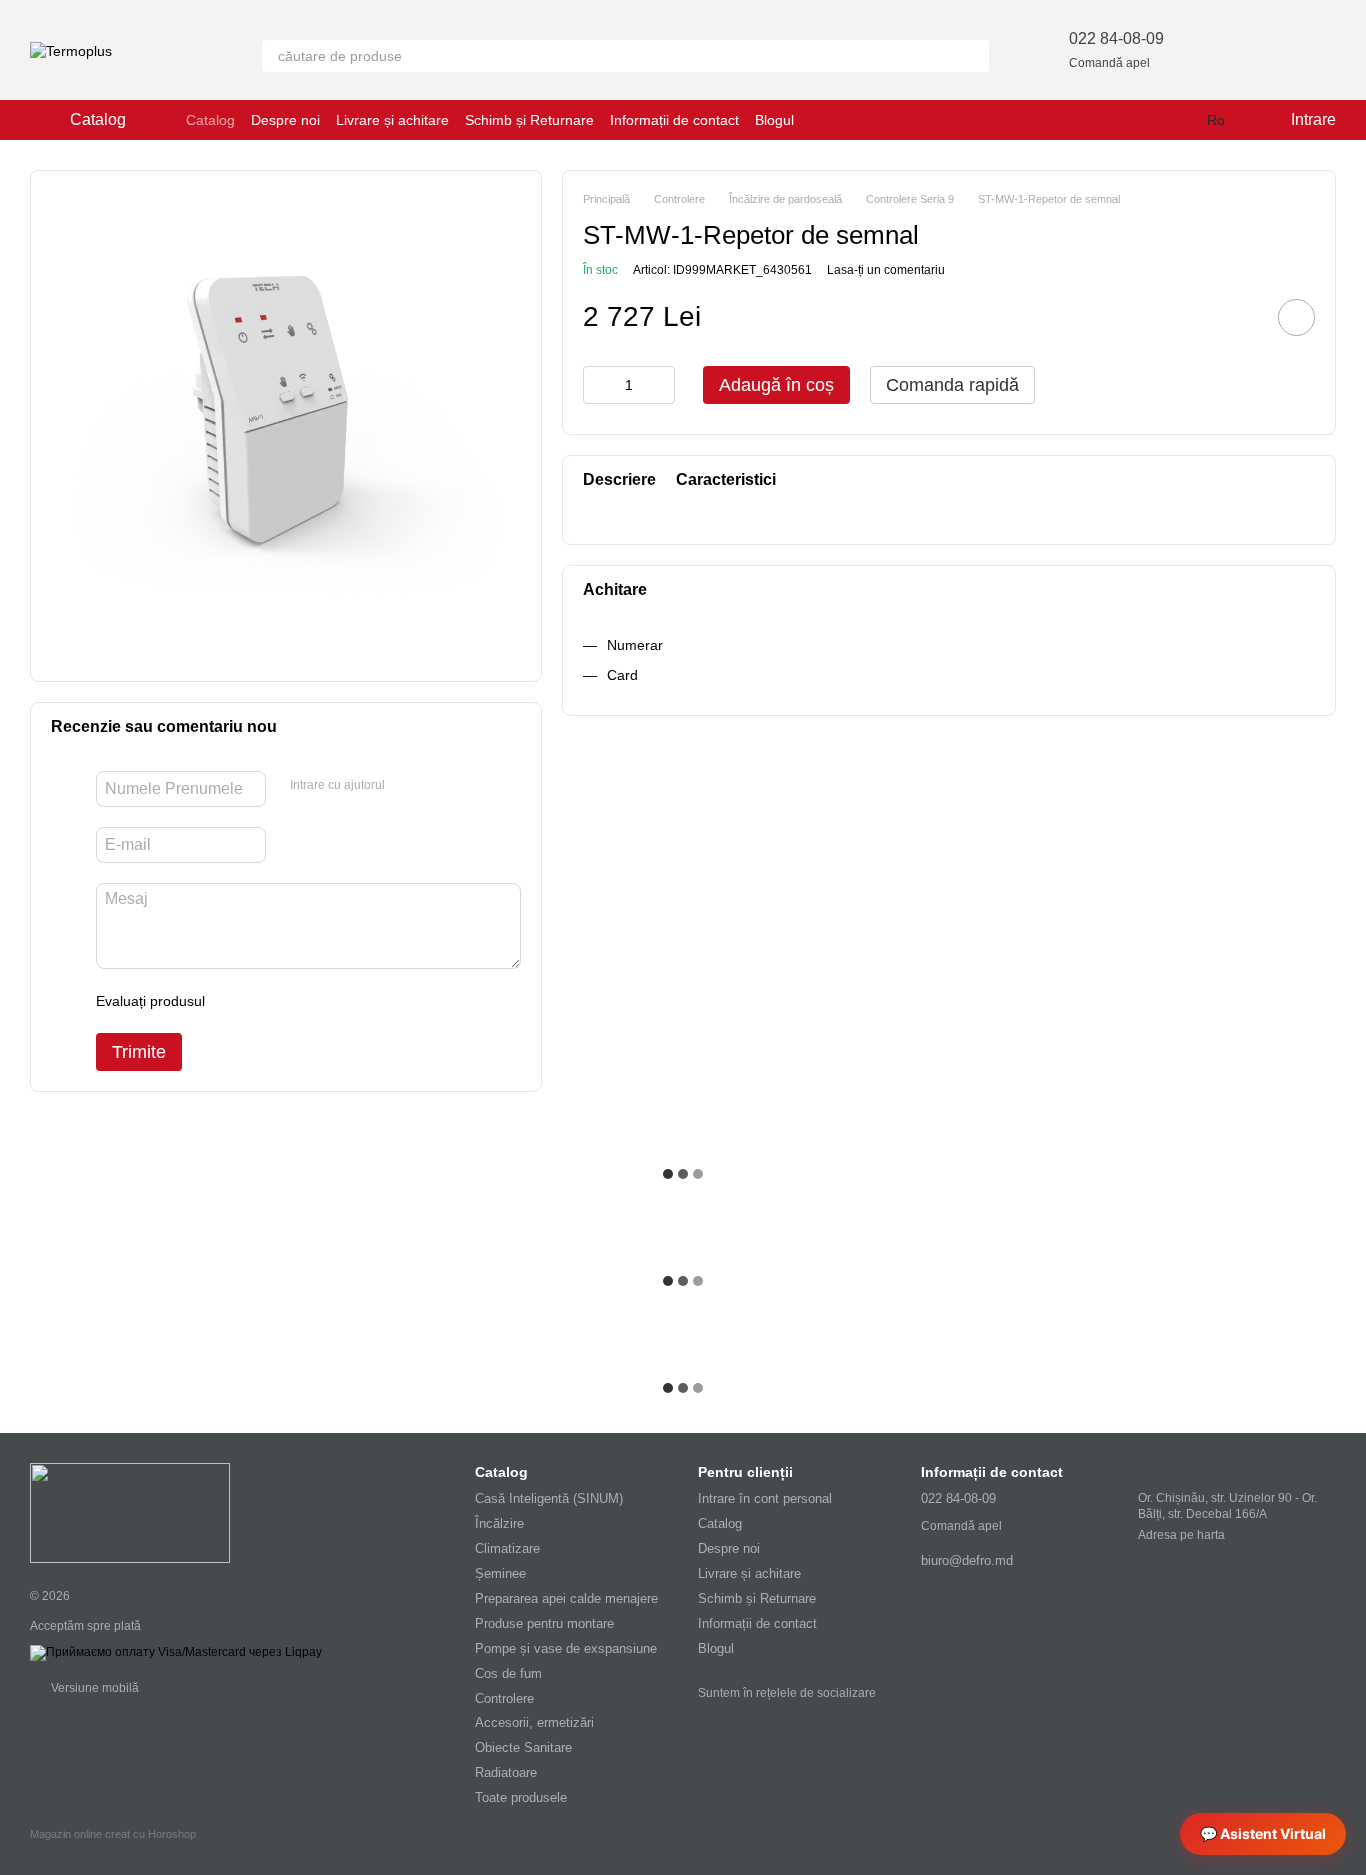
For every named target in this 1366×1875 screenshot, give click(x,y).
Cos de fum (508, 1673)
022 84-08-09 (1116, 38)
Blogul (774, 120)
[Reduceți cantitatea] (598, 385)
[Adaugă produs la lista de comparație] (1240, 317)
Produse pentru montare (544, 1623)
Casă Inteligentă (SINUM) (549, 1498)
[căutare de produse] (973, 56)
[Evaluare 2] (270, 1001)
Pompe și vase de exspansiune (566, 1648)
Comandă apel (1109, 63)
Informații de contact (674, 120)
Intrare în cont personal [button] (765, 1498)
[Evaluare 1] (238, 1001)
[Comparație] (1268, 50)
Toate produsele (521, 1797)
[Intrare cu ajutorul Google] (439, 786)
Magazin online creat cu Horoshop (113, 1834)
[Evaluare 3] (302, 1001)
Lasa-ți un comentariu (886, 270)
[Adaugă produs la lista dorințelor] (1296, 317)
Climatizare (507, 1548)
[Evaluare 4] (334, 1001)
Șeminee (500, 1573)
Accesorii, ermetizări (534, 1722)
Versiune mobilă (93, 1688)
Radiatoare (506, 1772)
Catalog (210, 120)
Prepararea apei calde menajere (566, 1598)
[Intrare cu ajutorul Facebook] (407, 786)
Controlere (504, 1698)
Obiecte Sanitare (523, 1747)
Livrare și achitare (392, 120)
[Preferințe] (1216, 50)
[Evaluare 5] (366, 1001)
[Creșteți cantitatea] (660, 385)
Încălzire (499, 1523)
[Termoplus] (130, 1512)
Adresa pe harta (1181, 1535)
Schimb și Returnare (529, 120)
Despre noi (285, 120)
